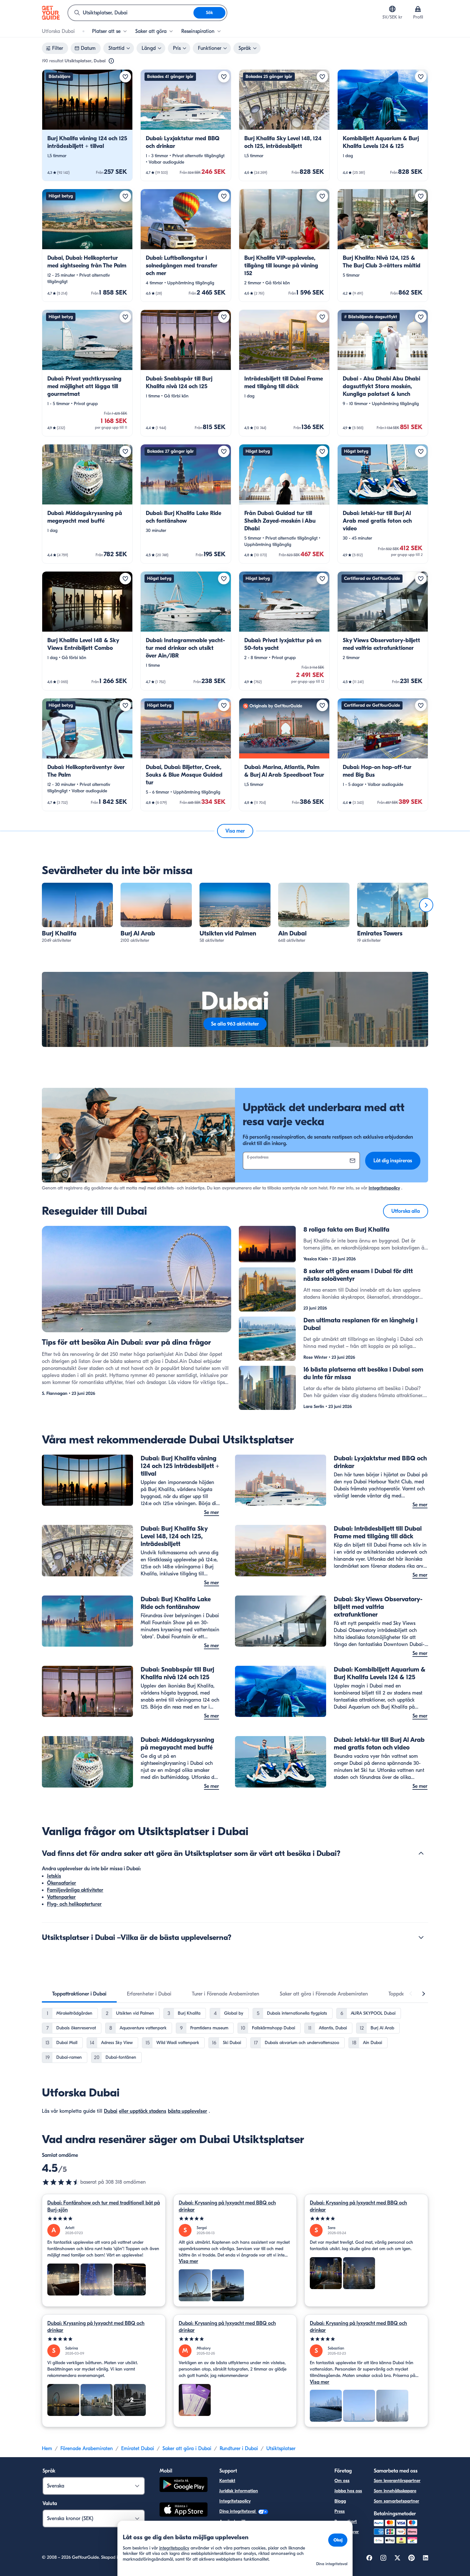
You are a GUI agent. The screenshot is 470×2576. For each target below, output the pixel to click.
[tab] (79, 1994)
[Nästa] (426, 905)
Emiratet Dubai (138, 2449)
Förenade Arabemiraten (87, 2449)
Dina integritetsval (238, 2511)
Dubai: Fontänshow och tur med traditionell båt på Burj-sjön (104, 2206)
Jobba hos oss (348, 2491)
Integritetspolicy (384, 1188)
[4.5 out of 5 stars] (61, 2182)
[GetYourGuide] (51, 13)
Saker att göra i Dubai (187, 2449)
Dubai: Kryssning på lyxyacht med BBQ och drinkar (227, 2206)
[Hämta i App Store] (184, 2511)
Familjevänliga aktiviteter (75, 1890)
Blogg (340, 2501)
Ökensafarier (62, 1883)
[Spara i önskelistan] (125, 77)
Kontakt (227, 2481)
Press (340, 2511)
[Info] (111, 61)
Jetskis (54, 1876)
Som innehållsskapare (395, 2491)
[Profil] (418, 9)
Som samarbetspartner (396, 2501)
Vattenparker (61, 1897)
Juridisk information (239, 2491)
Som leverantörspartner (397, 2481)
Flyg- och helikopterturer (74, 1904)
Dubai (111, 2111)
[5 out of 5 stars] (104, 2219)
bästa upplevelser (188, 2111)
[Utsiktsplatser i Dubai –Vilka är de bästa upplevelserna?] (421, 1937)
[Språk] (392, 9)
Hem (47, 2449)
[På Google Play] (184, 2485)
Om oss (342, 2481)
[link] (87, 125)
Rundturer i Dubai (239, 2449)
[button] (87, 125)
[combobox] (131, 13)
